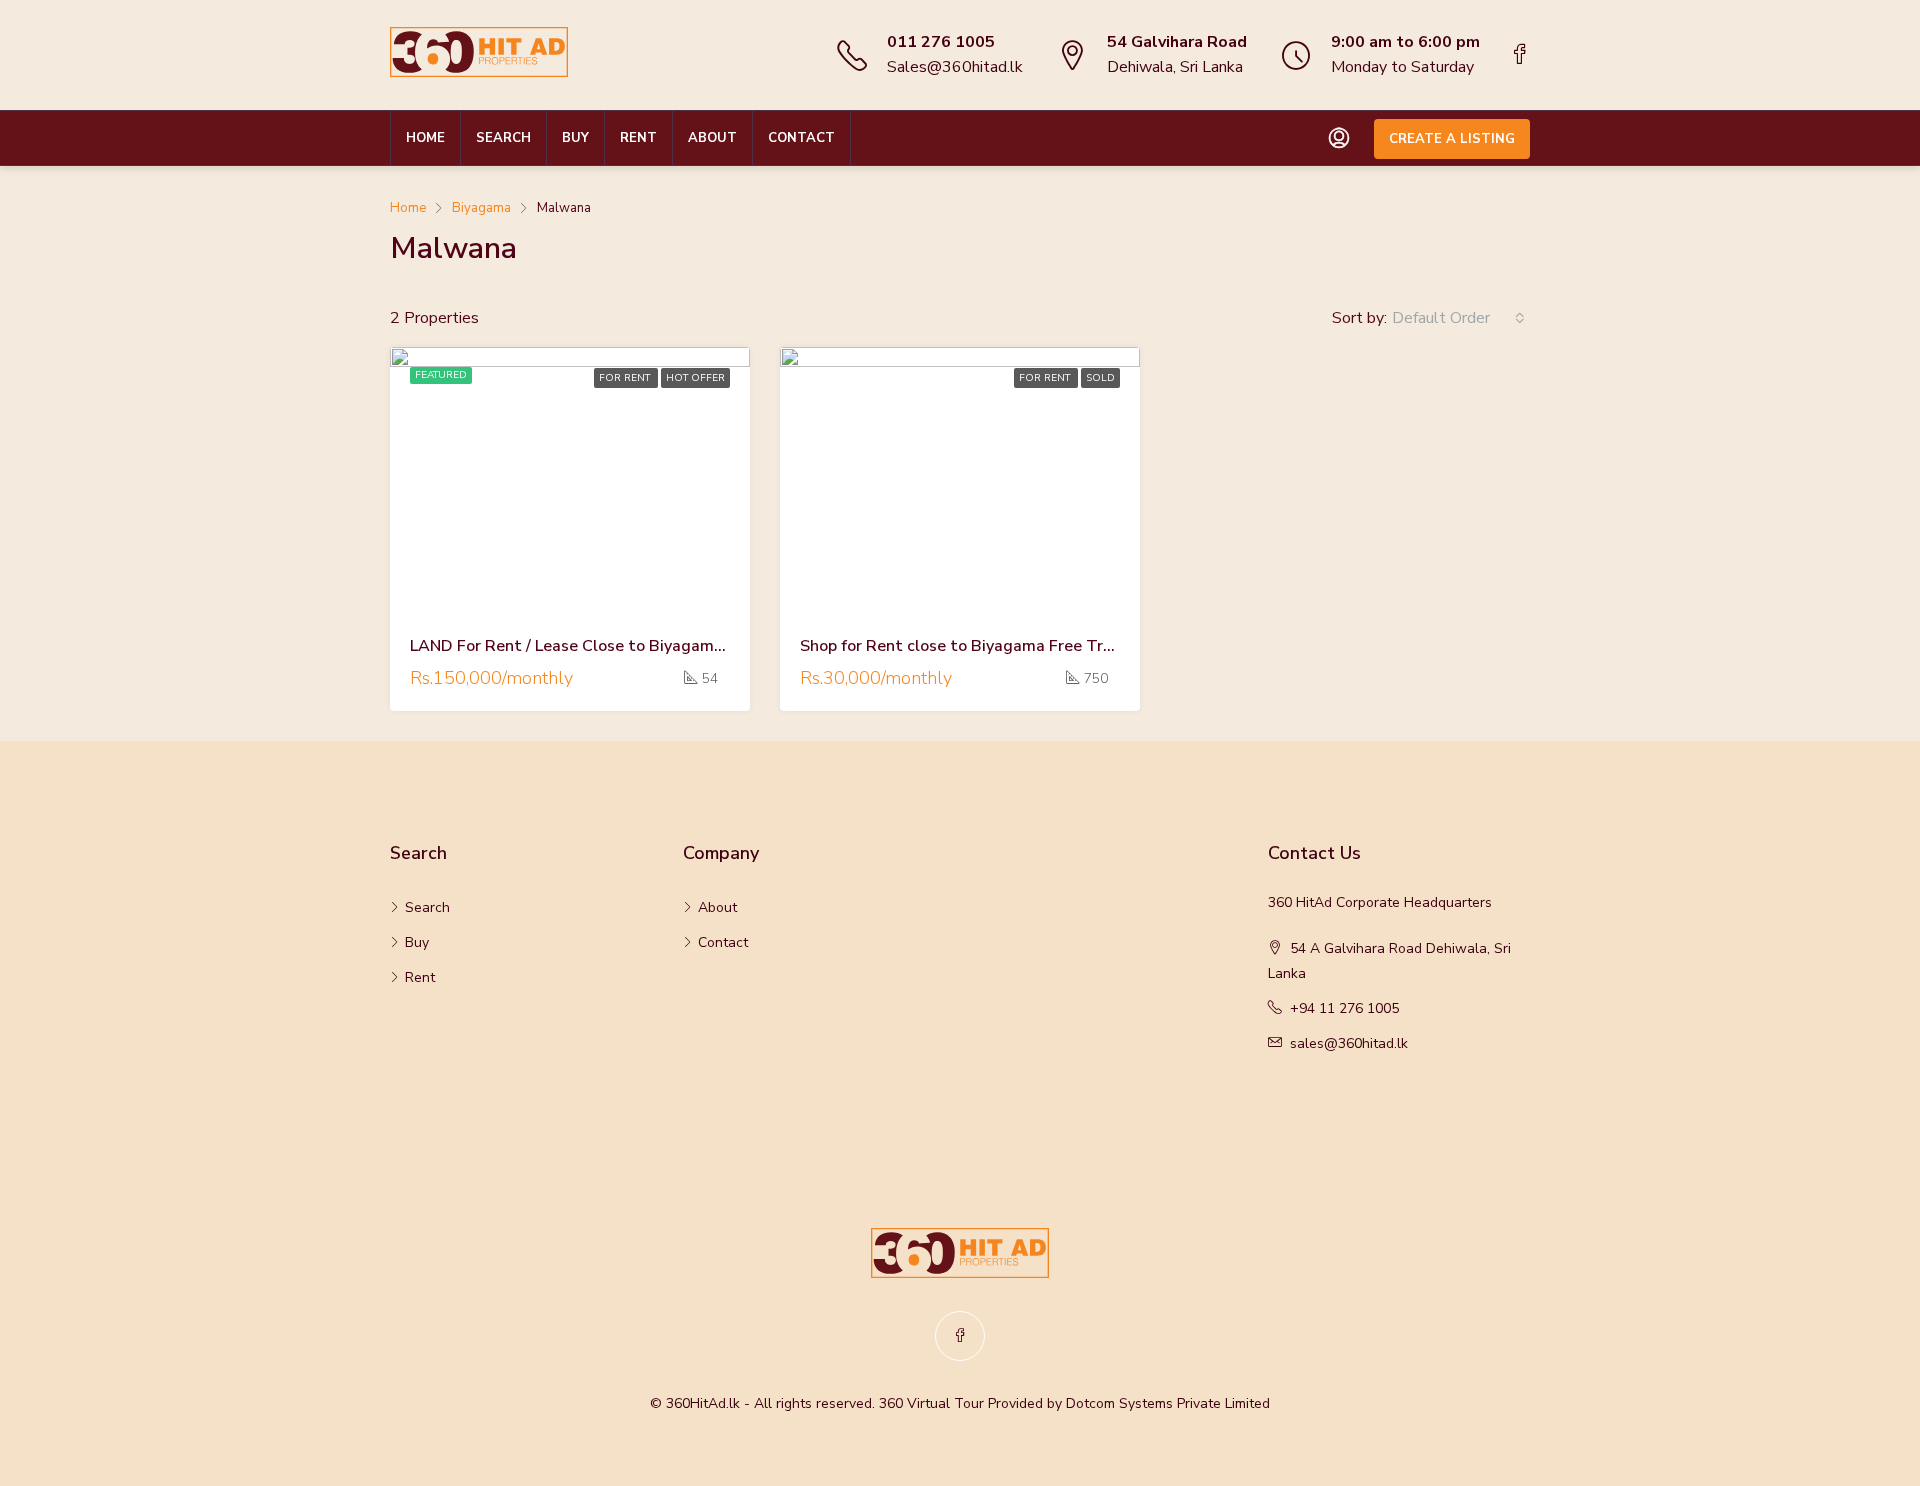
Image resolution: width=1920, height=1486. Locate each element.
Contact (801, 138)
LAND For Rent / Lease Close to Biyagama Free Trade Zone (630, 646)
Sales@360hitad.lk (955, 67)
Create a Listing (1452, 139)
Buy (575, 138)
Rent (638, 138)
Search (503, 138)
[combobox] (1458, 318)
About (712, 138)
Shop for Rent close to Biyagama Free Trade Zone (986, 646)
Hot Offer (695, 378)
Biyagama (481, 208)
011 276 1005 (941, 42)
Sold (1100, 378)
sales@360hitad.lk (1349, 1043)
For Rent (626, 378)
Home (425, 138)
